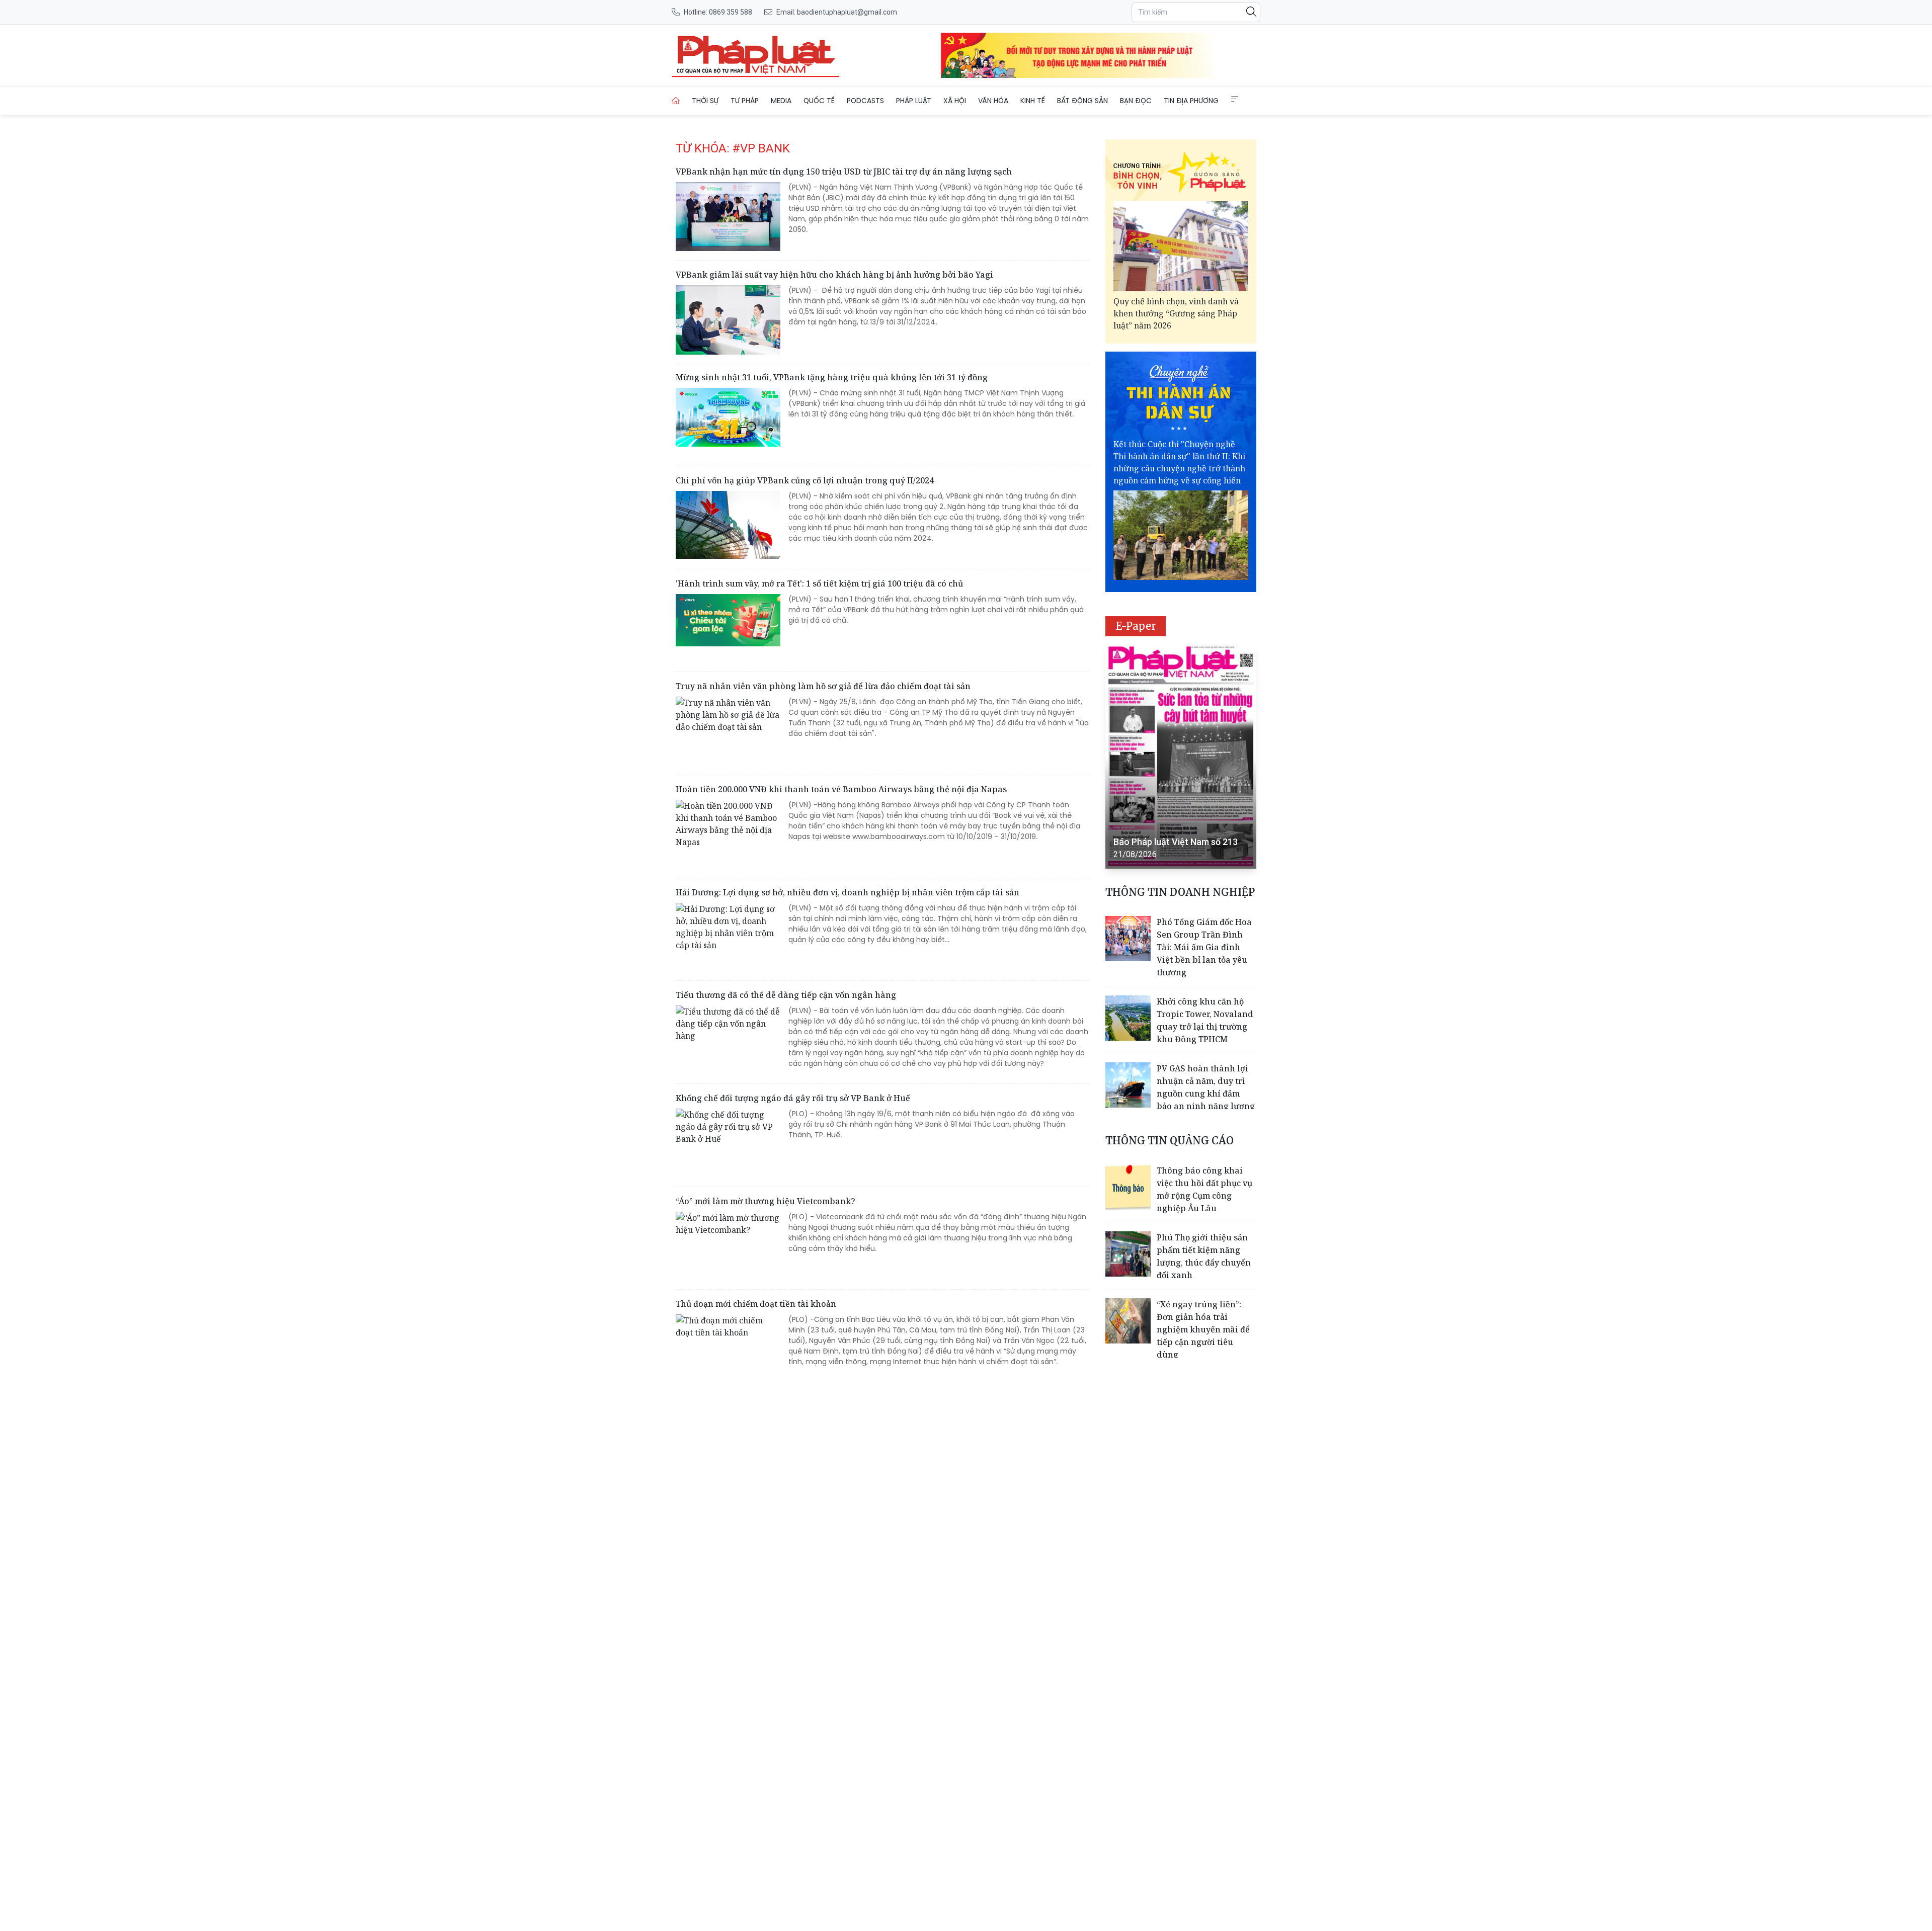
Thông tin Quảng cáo (1170, 1141)
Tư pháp (745, 101)
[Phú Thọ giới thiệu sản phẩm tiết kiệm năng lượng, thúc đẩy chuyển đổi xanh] (1128, 1254)
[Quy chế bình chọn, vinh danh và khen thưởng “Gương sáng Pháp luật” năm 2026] (1181, 246)
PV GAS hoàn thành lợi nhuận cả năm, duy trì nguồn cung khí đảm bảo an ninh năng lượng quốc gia (1206, 1094)
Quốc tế (819, 101)
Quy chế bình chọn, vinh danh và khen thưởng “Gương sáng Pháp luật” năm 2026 (1176, 313)
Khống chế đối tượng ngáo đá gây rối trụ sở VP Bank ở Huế (793, 1098)
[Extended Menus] (1235, 99)
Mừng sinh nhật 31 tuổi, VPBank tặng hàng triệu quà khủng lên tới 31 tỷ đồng (832, 377)
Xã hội (955, 101)
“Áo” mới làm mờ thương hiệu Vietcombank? (766, 1201)
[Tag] (756, 55)
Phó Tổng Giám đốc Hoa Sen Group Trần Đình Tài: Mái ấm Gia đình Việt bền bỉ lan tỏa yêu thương (1204, 947)
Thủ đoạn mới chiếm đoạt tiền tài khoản (756, 1304)
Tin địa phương (1191, 101)
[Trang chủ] (676, 101)
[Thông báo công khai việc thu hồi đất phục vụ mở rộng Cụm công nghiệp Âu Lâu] (1128, 1187)
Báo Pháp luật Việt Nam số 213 (1176, 842)
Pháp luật (914, 101)
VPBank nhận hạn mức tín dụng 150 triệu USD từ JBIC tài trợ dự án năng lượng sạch (844, 172)
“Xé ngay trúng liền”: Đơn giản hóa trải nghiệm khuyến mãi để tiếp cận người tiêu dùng (1203, 1329)
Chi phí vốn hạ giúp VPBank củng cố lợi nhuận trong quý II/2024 (805, 480)
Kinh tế (1033, 101)
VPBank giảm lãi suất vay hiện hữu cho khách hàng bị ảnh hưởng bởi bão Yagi (834, 275)
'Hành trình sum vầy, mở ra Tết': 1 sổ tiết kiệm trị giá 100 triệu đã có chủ (819, 583)
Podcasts (865, 101)
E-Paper (1136, 626)
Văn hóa (993, 101)
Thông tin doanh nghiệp (1180, 892)
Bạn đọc (1136, 101)
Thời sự (705, 101)
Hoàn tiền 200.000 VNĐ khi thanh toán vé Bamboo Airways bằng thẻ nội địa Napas (841, 789)
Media (781, 101)
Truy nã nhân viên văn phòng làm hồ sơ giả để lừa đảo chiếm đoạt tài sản (823, 686)
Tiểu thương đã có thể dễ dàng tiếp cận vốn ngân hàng (786, 995)
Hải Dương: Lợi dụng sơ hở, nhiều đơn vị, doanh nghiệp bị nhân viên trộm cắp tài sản (848, 892)
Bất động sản (1082, 101)
